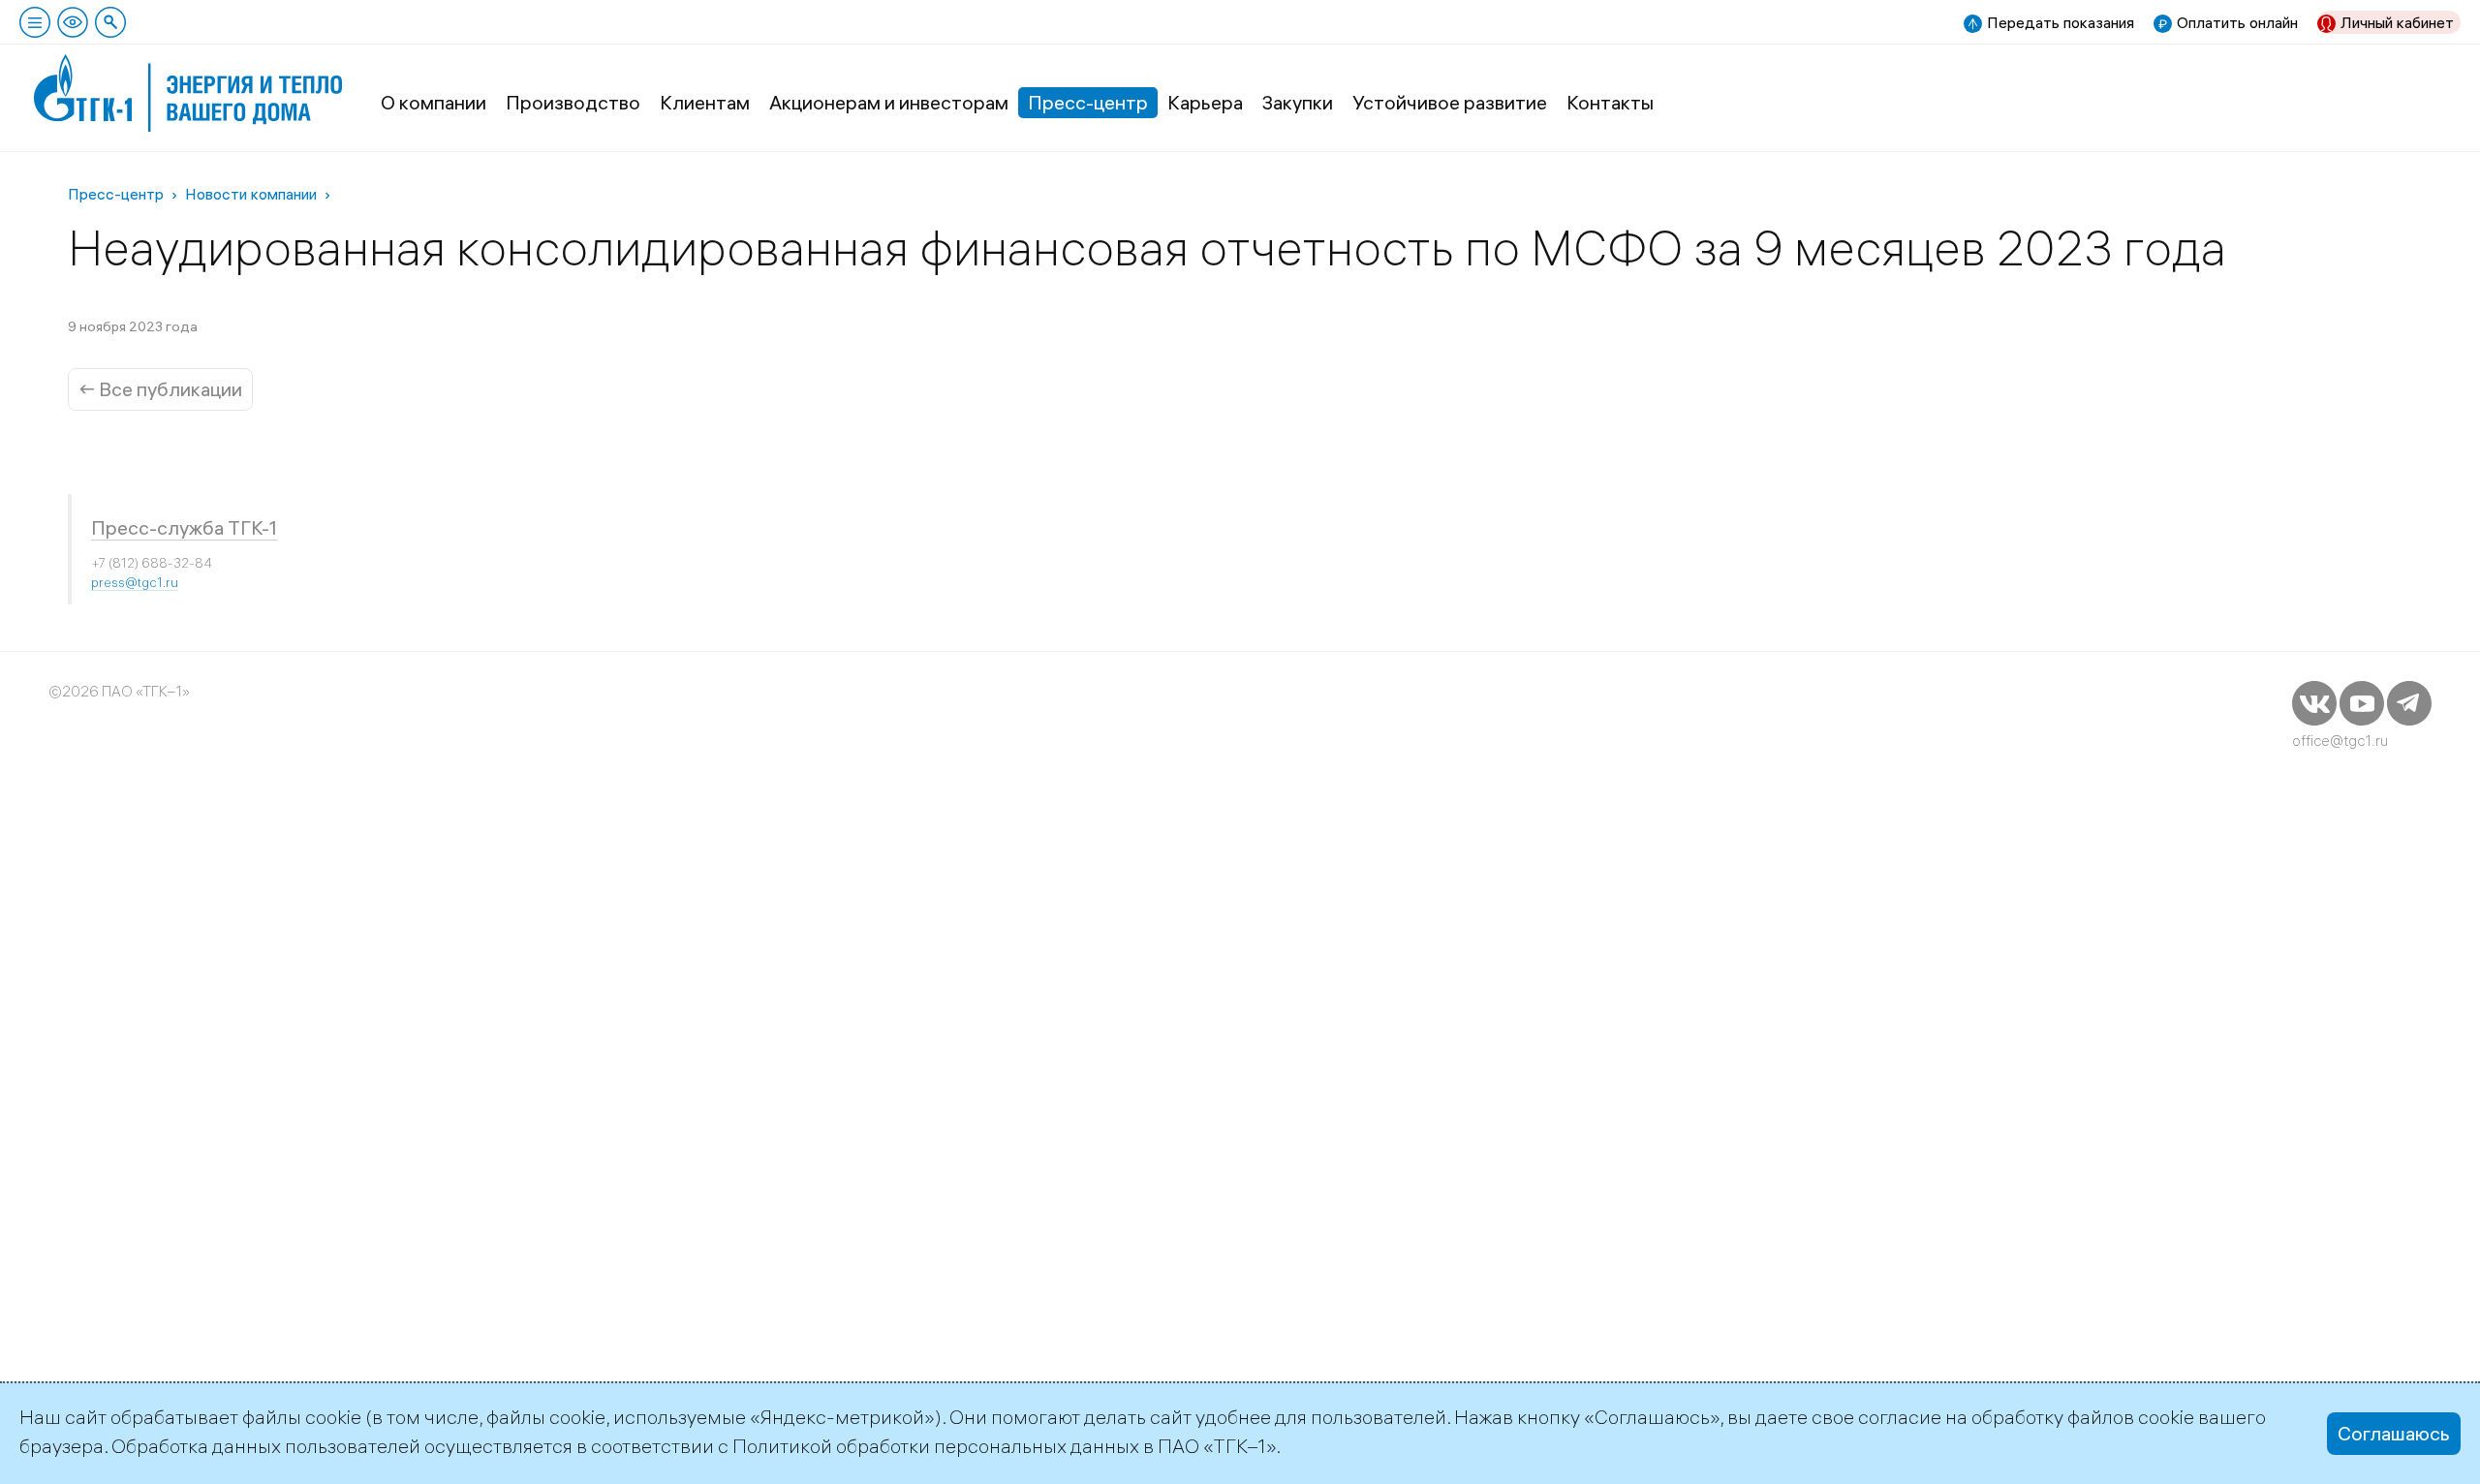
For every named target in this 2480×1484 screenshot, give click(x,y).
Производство (573, 102)
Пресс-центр (1088, 102)
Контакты (1610, 102)
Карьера (1205, 102)
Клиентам (705, 102)
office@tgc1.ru (2340, 741)
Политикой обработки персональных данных (936, 1446)
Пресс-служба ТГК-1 (184, 527)
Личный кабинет (2397, 22)
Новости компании (251, 194)
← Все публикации (160, 389)
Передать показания (2061, 22)
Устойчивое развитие (1450, 102)
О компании (434, 102)
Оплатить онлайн (2237, 22)
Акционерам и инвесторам (889, 102)
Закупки (1298, 102)
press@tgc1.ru (135, 582)
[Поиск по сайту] (110, 22)
